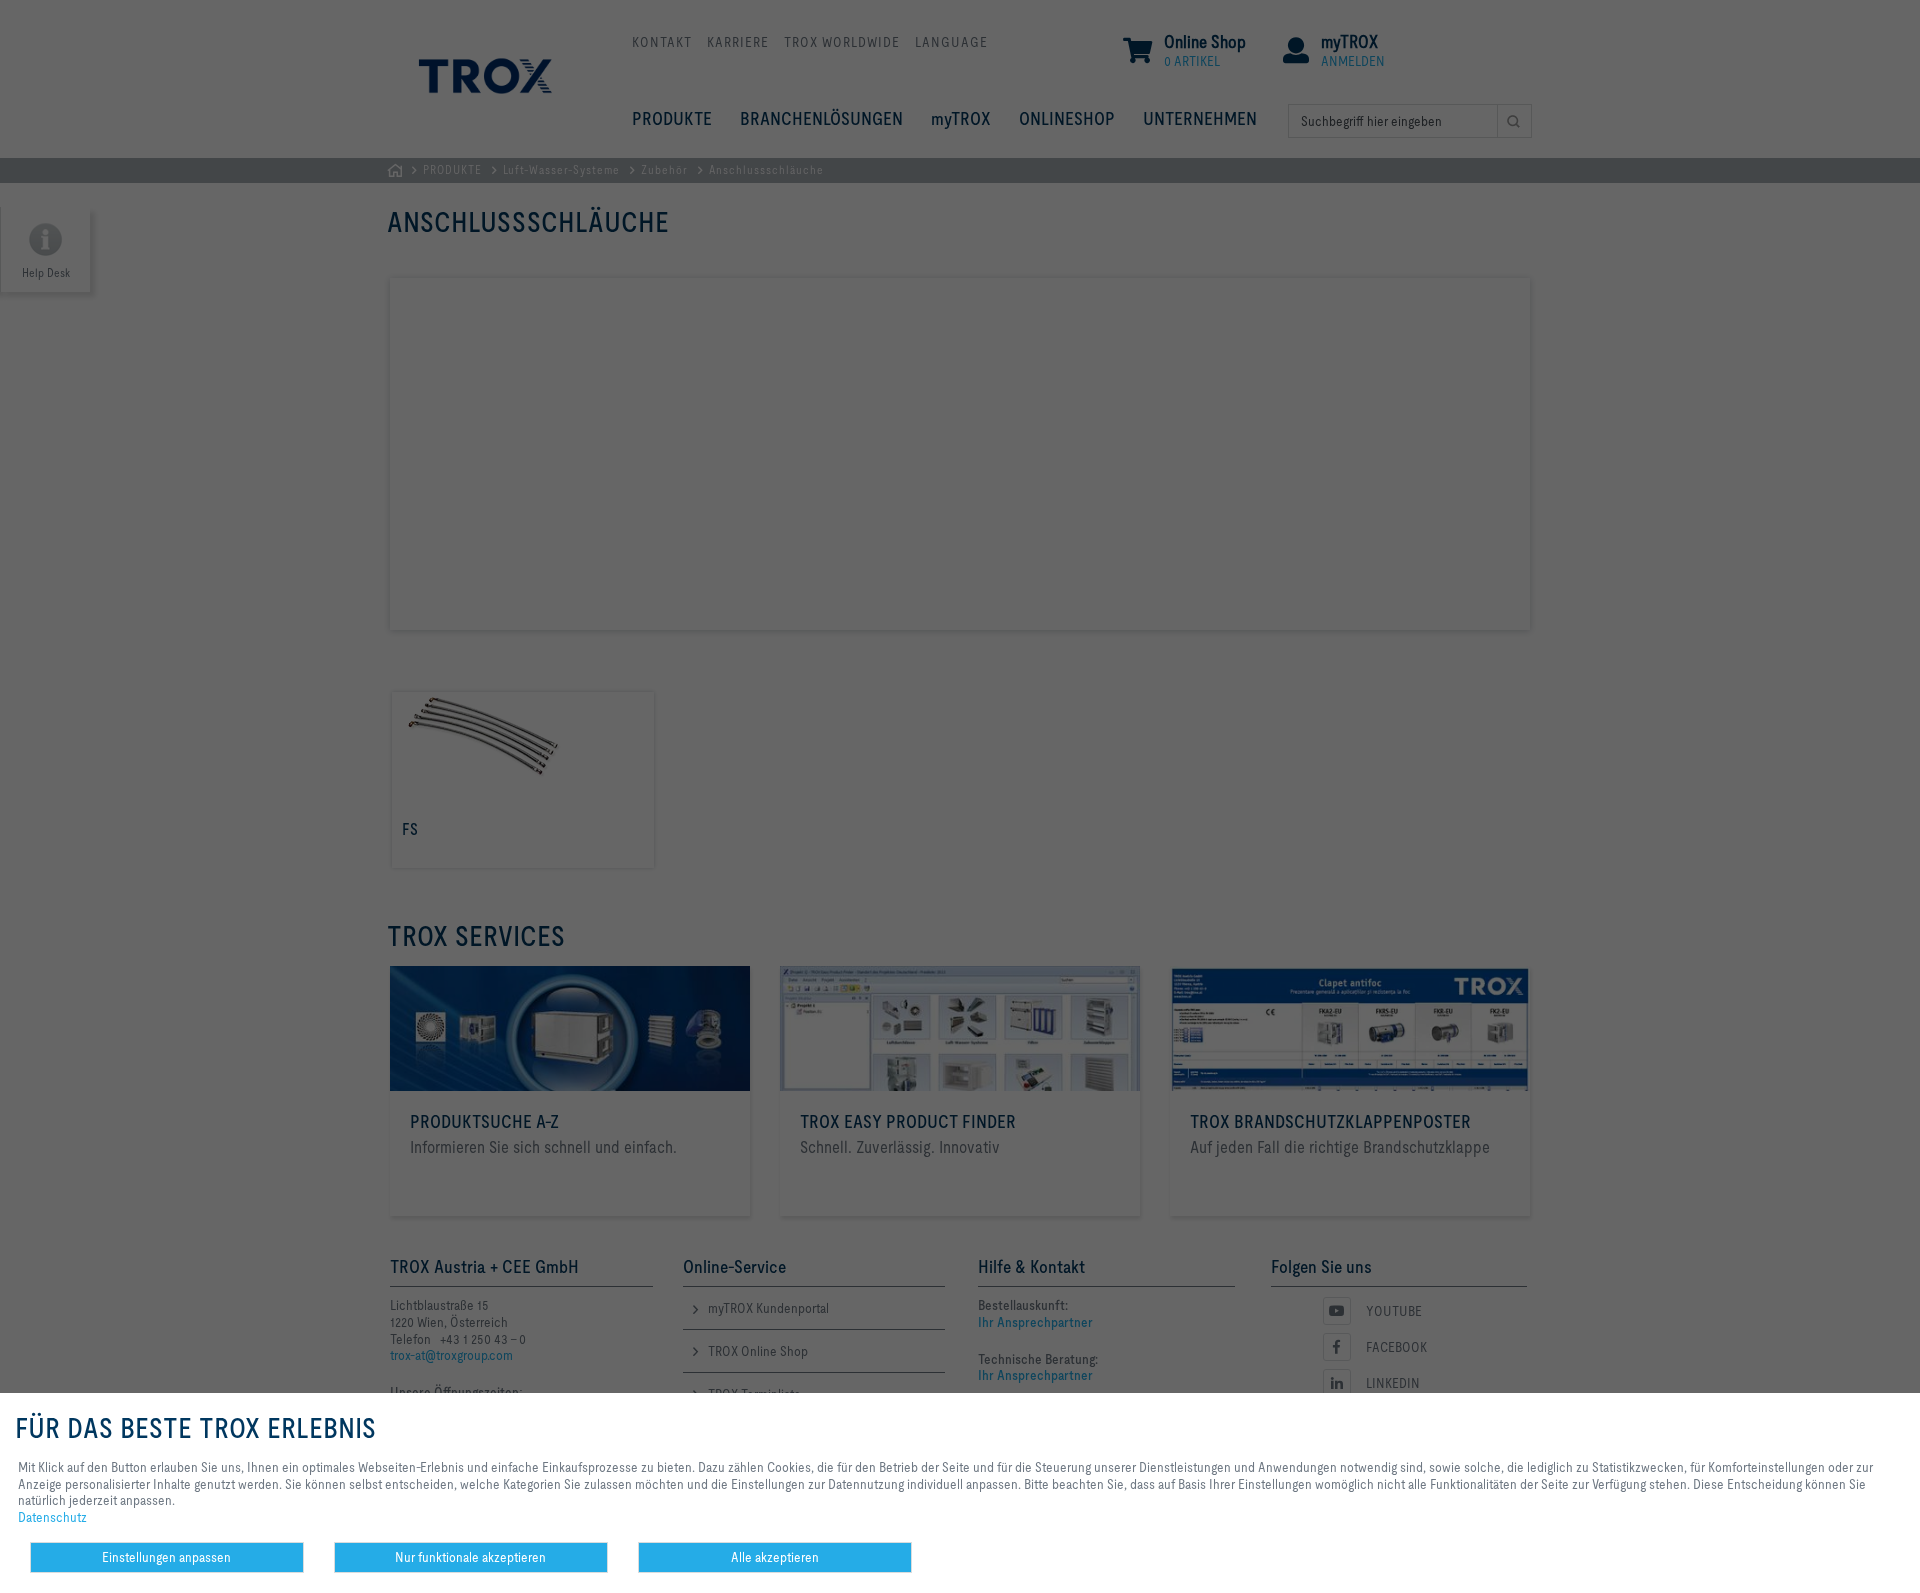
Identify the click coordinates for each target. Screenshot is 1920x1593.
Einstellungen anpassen (166, 1557)
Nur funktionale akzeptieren (470, 1557)
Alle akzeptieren (775, 1557)
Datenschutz (52, 1517)
